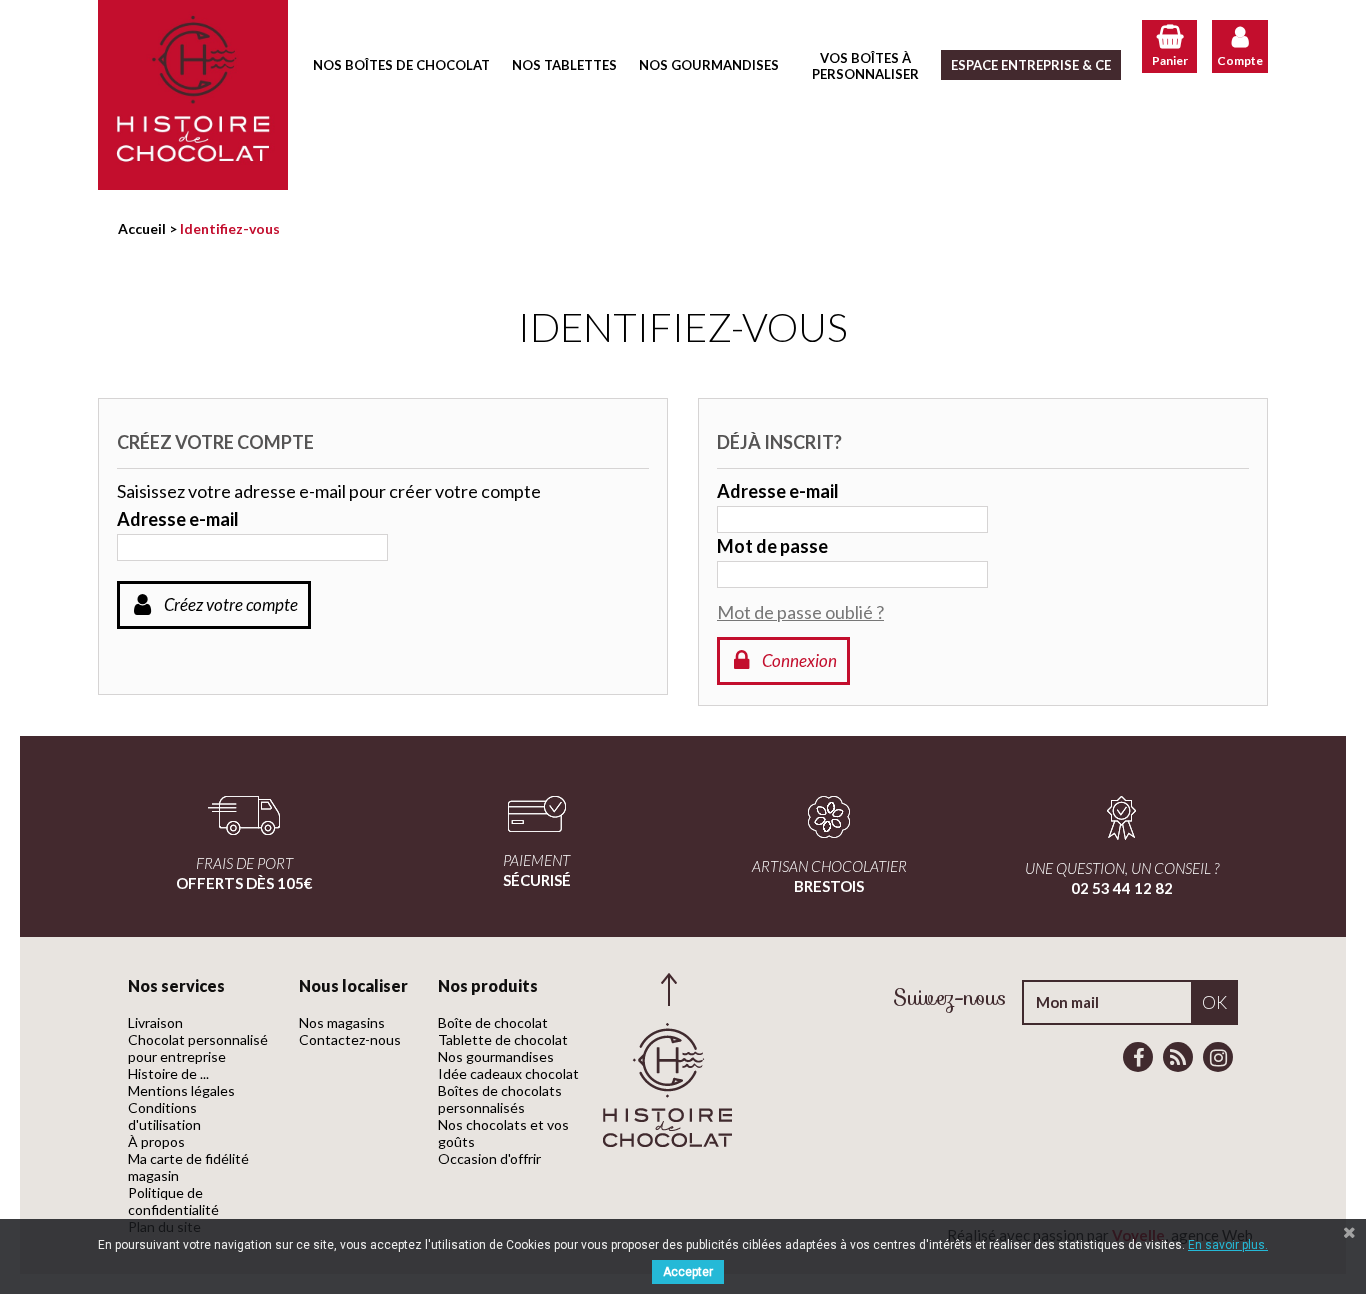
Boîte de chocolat (493, 1022)
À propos (156, 1141)
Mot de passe (772, 546)
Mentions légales (181, 1090)
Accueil (142, 228)
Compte (1240, 60)
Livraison (155, 1022)
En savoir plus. (1228, 1245)
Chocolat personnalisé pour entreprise (198, 1048)
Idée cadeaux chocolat (508, 1073)
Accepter (688, 1272)
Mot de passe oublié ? (800, 612)
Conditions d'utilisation (164, 1116)
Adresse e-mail (178, 519)
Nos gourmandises (496, 1056)
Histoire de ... (168, 1073)
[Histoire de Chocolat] (193, 95)
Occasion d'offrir (489, 1158)
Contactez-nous (350, 1039)
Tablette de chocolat (503, 1039)
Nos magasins (342, 1022)
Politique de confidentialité (173, 1201)
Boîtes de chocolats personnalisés (500, 1099)
